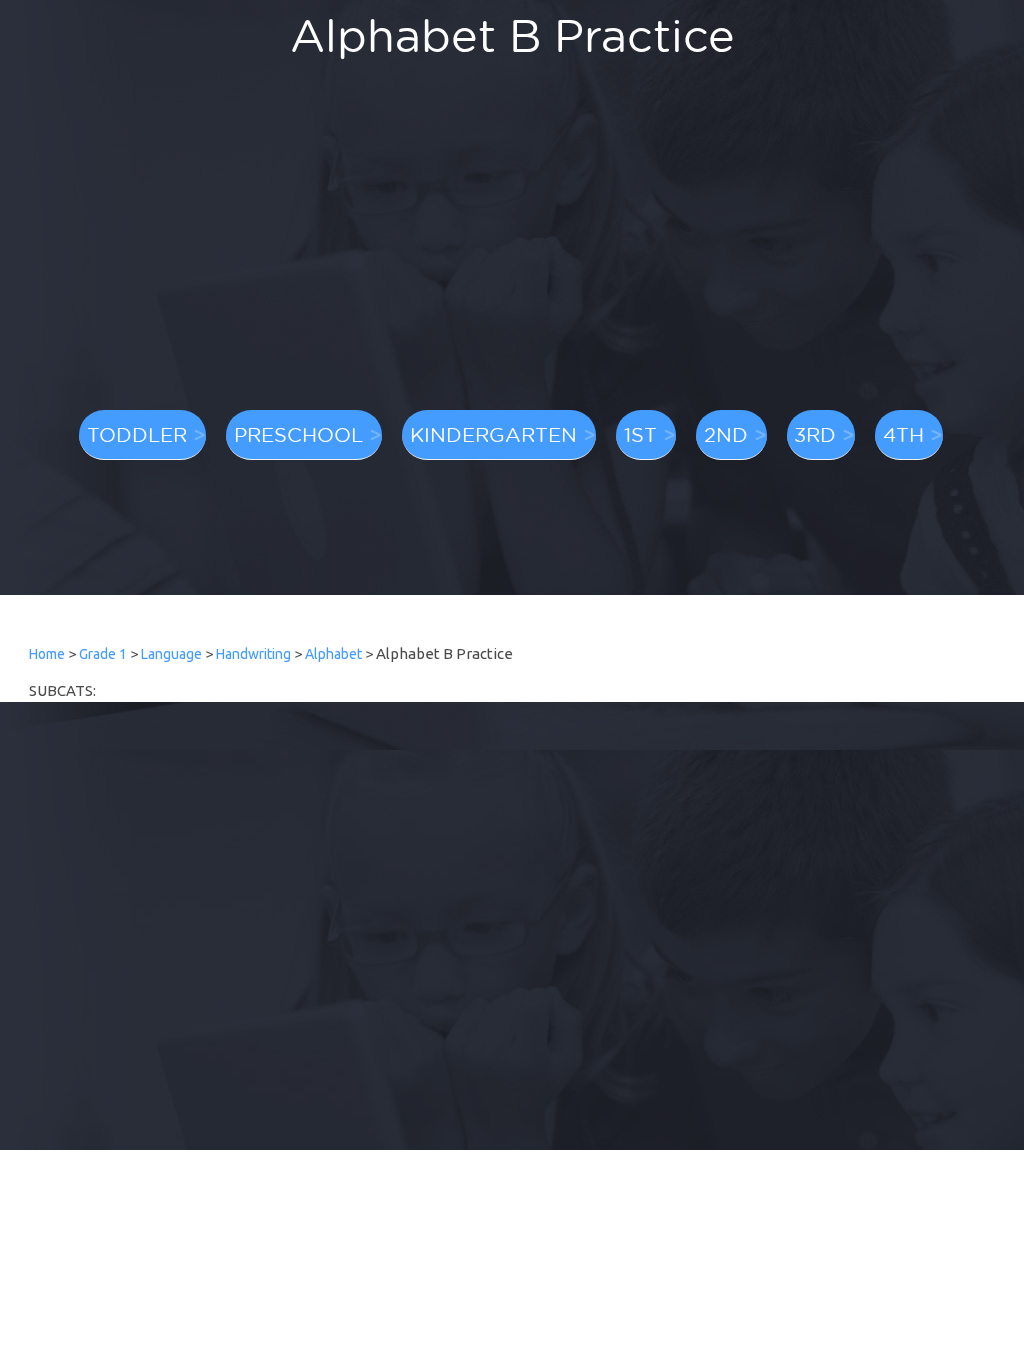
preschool (298, 434)
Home (47, 654)
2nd (726, 434)
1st (640, 434)
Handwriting (253, 654)
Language (171, 654)
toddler (137, 434)
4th (903, 434)
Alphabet (333, 654)
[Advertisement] (512, 245)
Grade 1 (103, 654)
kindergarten (493, 434)
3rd (815, 434)
